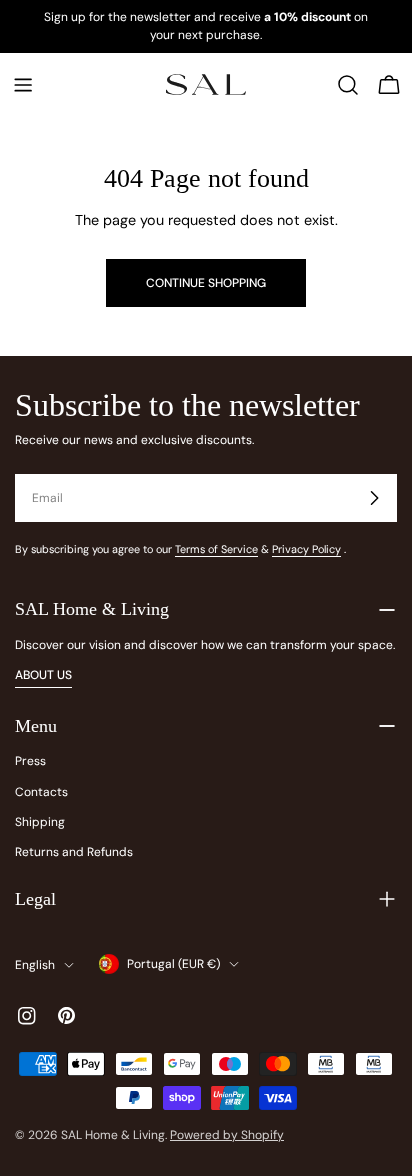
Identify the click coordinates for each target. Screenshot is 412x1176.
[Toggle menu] (23, 85)
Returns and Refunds (74, 852)
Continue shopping (206, 283)
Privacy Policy (306, 549)
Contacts (41, 792)
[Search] (348, 85)
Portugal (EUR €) (173, 964)
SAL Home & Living (113, 1135)
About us (43, 675)
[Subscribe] (374, 498)
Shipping (40, 822)
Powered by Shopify (227, 1135)
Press (30, 761)
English (35, 965)
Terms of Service (216, 549)
